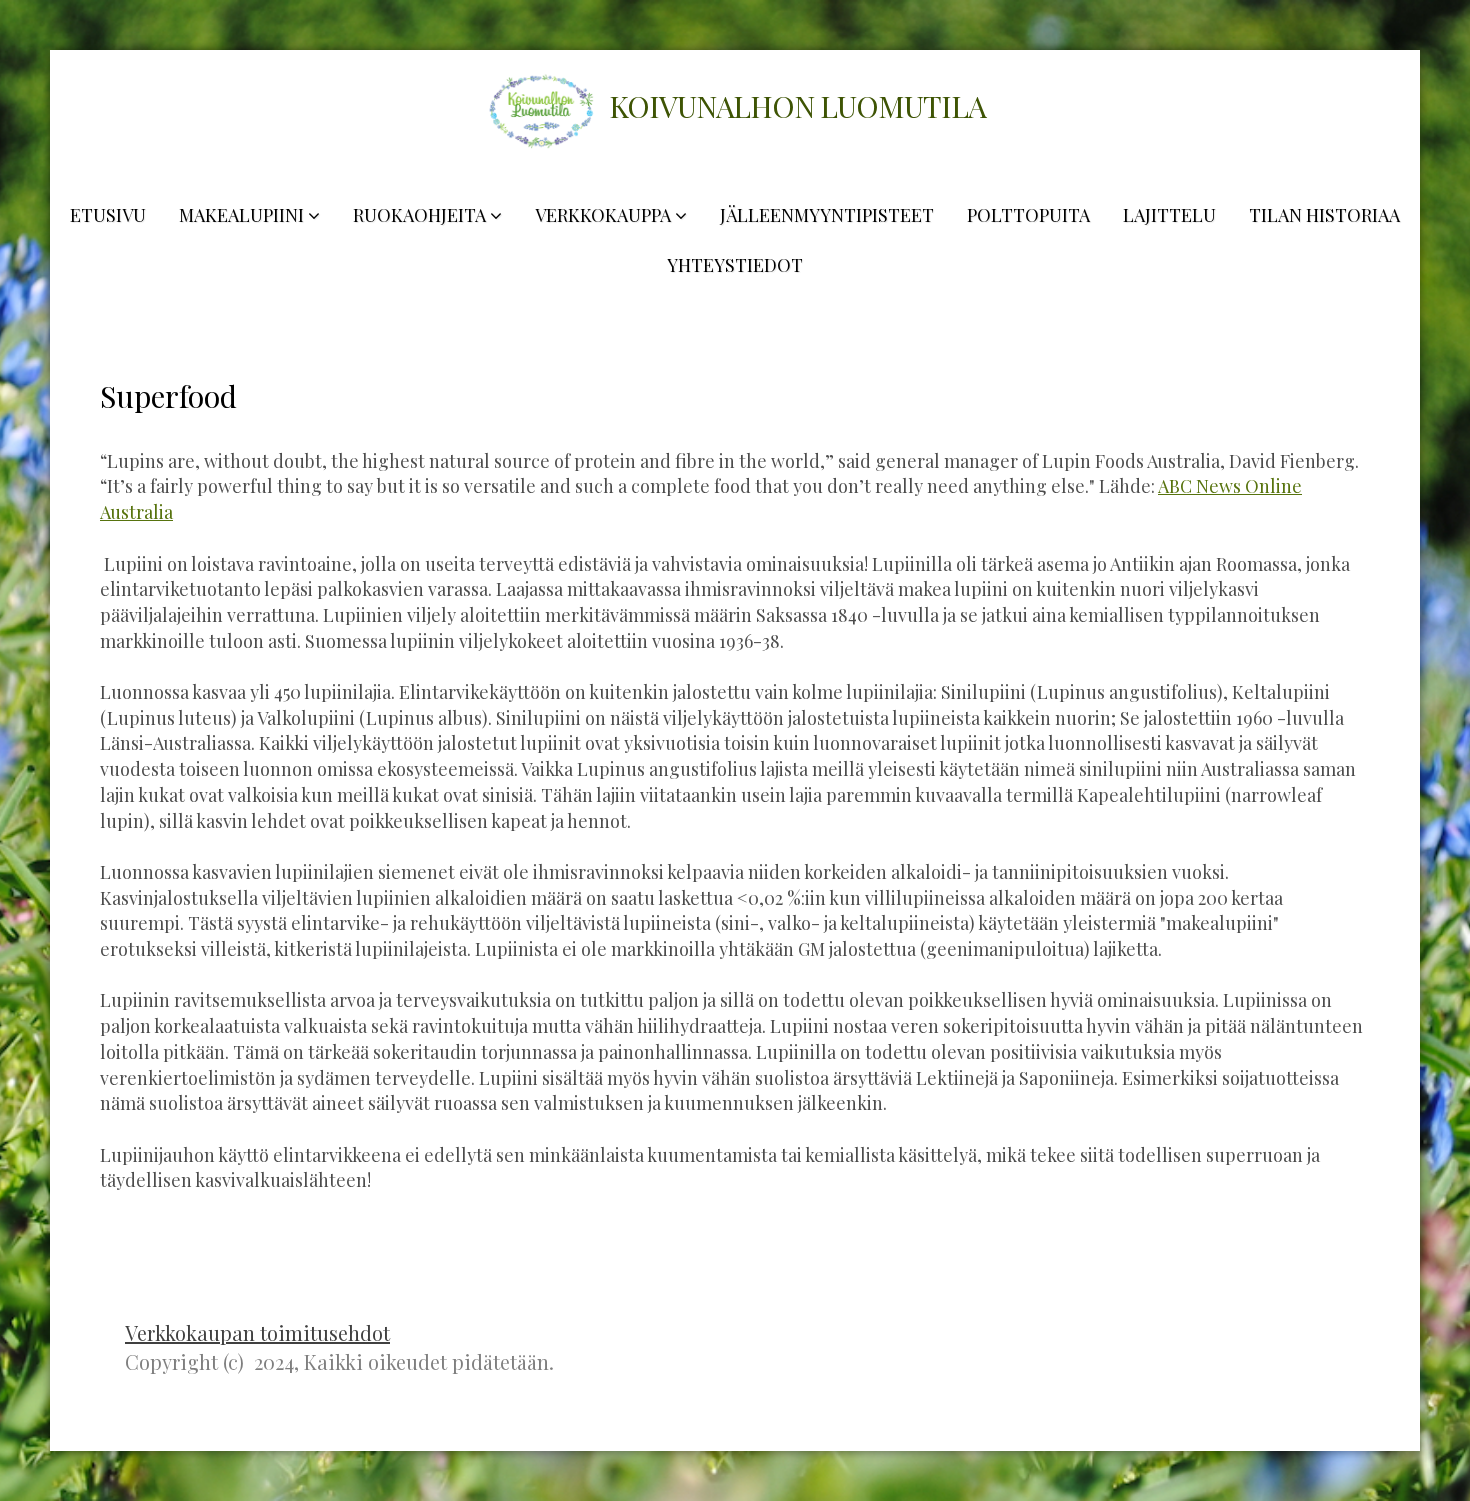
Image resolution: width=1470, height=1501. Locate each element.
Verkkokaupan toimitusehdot (257, 1332)
